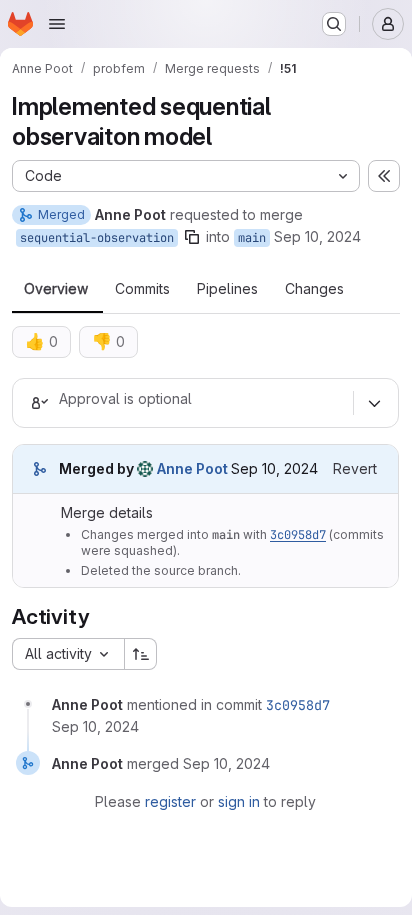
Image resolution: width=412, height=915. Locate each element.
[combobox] (68, 654)
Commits (142, 289)
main (252, 238)
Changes (314, 289)
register (170, 801)
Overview (56, 289)
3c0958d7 (298, 535)
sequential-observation (97, 238)
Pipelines (227, 289)
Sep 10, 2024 (317, 236)
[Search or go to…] (334, 24)
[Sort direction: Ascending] (141, 654)
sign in (239, 801)
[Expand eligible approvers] (374, 403)
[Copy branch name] (192, 237)
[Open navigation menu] (57, 24)
